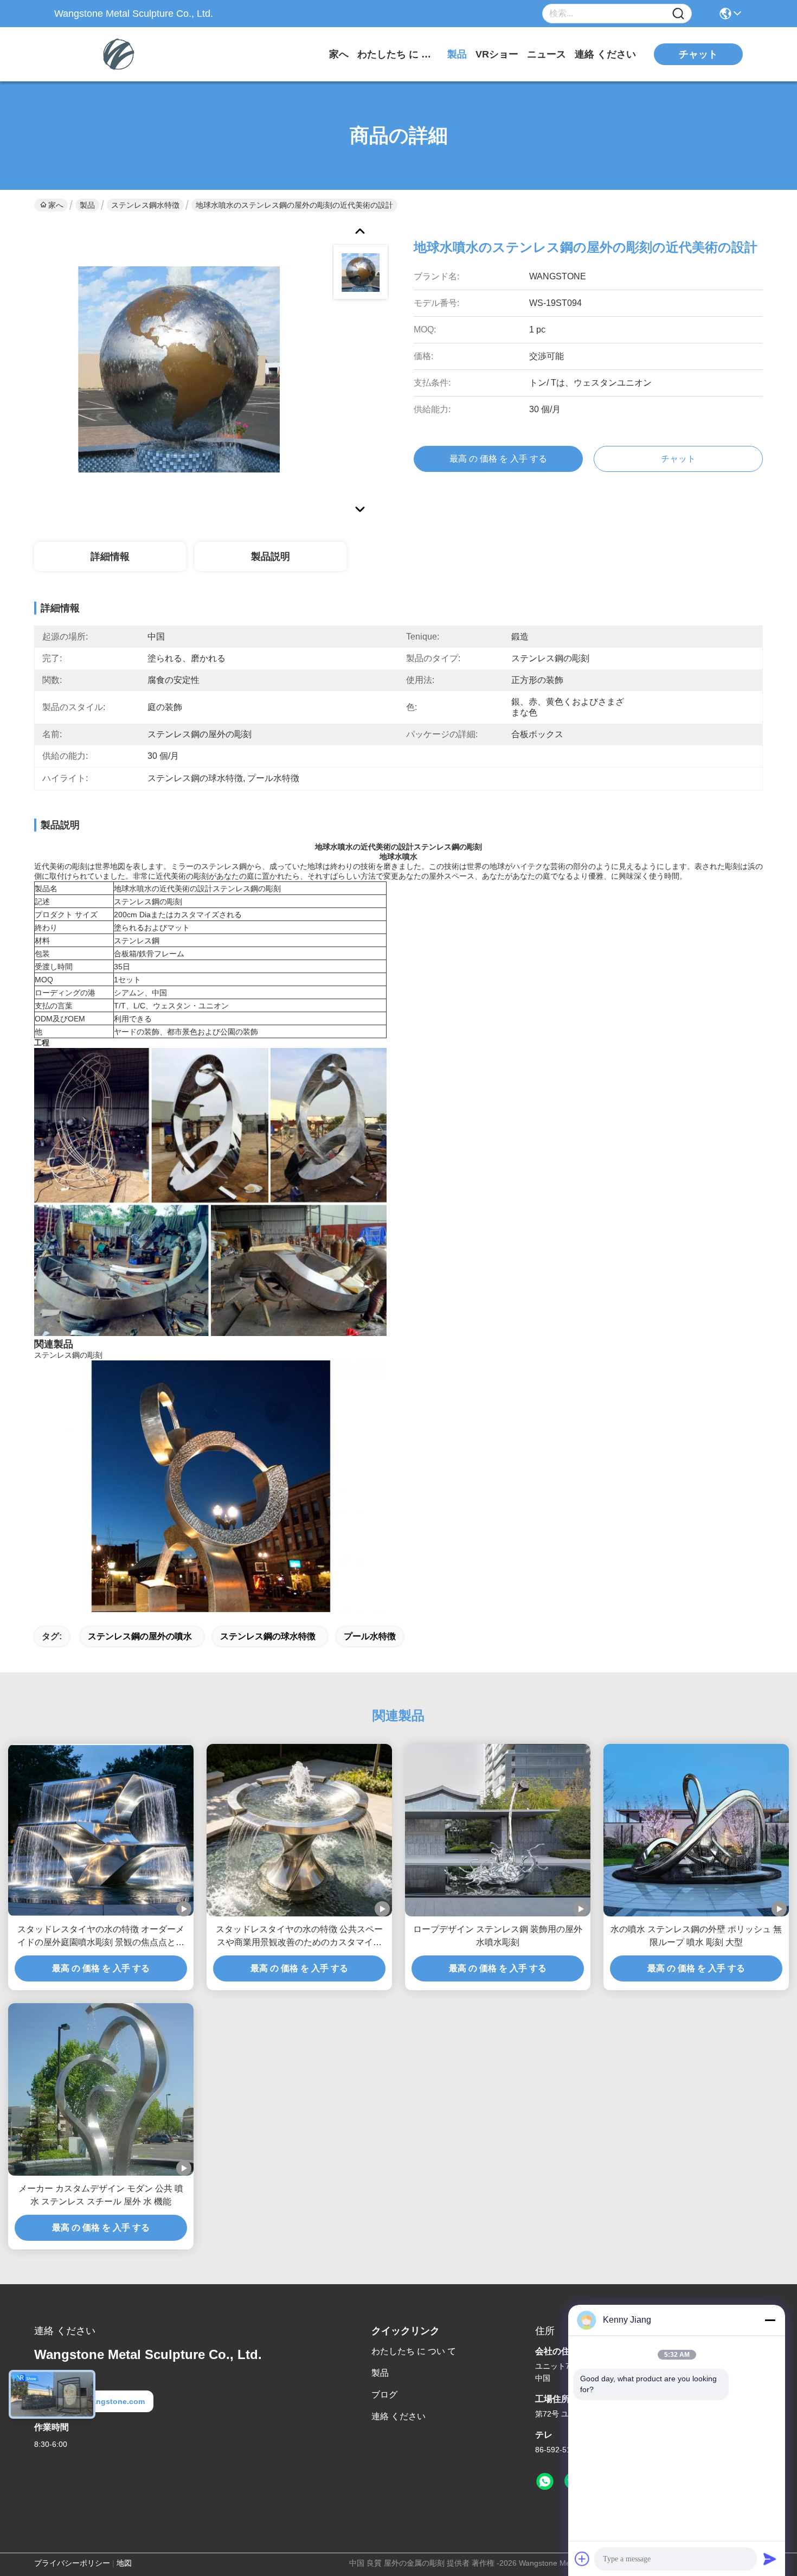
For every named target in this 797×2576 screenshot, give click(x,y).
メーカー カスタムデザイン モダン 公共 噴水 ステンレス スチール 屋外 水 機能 (101, 2195)
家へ (339, 54)
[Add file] (582, 2559)
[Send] (770, 2559)
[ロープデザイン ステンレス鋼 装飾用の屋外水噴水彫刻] (498, 1830)
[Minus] (770, 2320)
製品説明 (271, 557)
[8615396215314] (545, 2482)
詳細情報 (110, 557)
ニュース (547, 54)
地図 (124, 2563)
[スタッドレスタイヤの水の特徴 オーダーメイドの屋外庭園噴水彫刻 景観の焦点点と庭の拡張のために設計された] (101, 1830)
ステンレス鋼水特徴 (145, 205)
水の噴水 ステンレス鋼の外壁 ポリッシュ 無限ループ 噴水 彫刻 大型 (696, 1936)
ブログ (384, 2395)
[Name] (678, 14)
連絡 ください (605, 54)
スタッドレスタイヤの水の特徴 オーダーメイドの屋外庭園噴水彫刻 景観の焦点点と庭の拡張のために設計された (101, 1937)
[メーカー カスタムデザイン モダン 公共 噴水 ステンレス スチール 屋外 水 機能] (101, 2089)
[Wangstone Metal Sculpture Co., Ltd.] (114, 54)
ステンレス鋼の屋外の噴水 (140, 1636)
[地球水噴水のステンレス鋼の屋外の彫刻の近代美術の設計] (178, 369)
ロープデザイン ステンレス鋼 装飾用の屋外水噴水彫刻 (498, 1936)
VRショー (497, 54)
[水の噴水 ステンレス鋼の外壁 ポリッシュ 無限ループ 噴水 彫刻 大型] (696, 1830)
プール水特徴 (370, 1636)
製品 (457, 54)
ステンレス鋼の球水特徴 (268, 1636)
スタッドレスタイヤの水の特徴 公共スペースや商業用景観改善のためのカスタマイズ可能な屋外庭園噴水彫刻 (299, 1937)
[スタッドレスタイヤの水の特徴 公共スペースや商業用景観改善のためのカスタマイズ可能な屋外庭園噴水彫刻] (299, 1830)
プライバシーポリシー (72, 2563)
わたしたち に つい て (398, 54)
